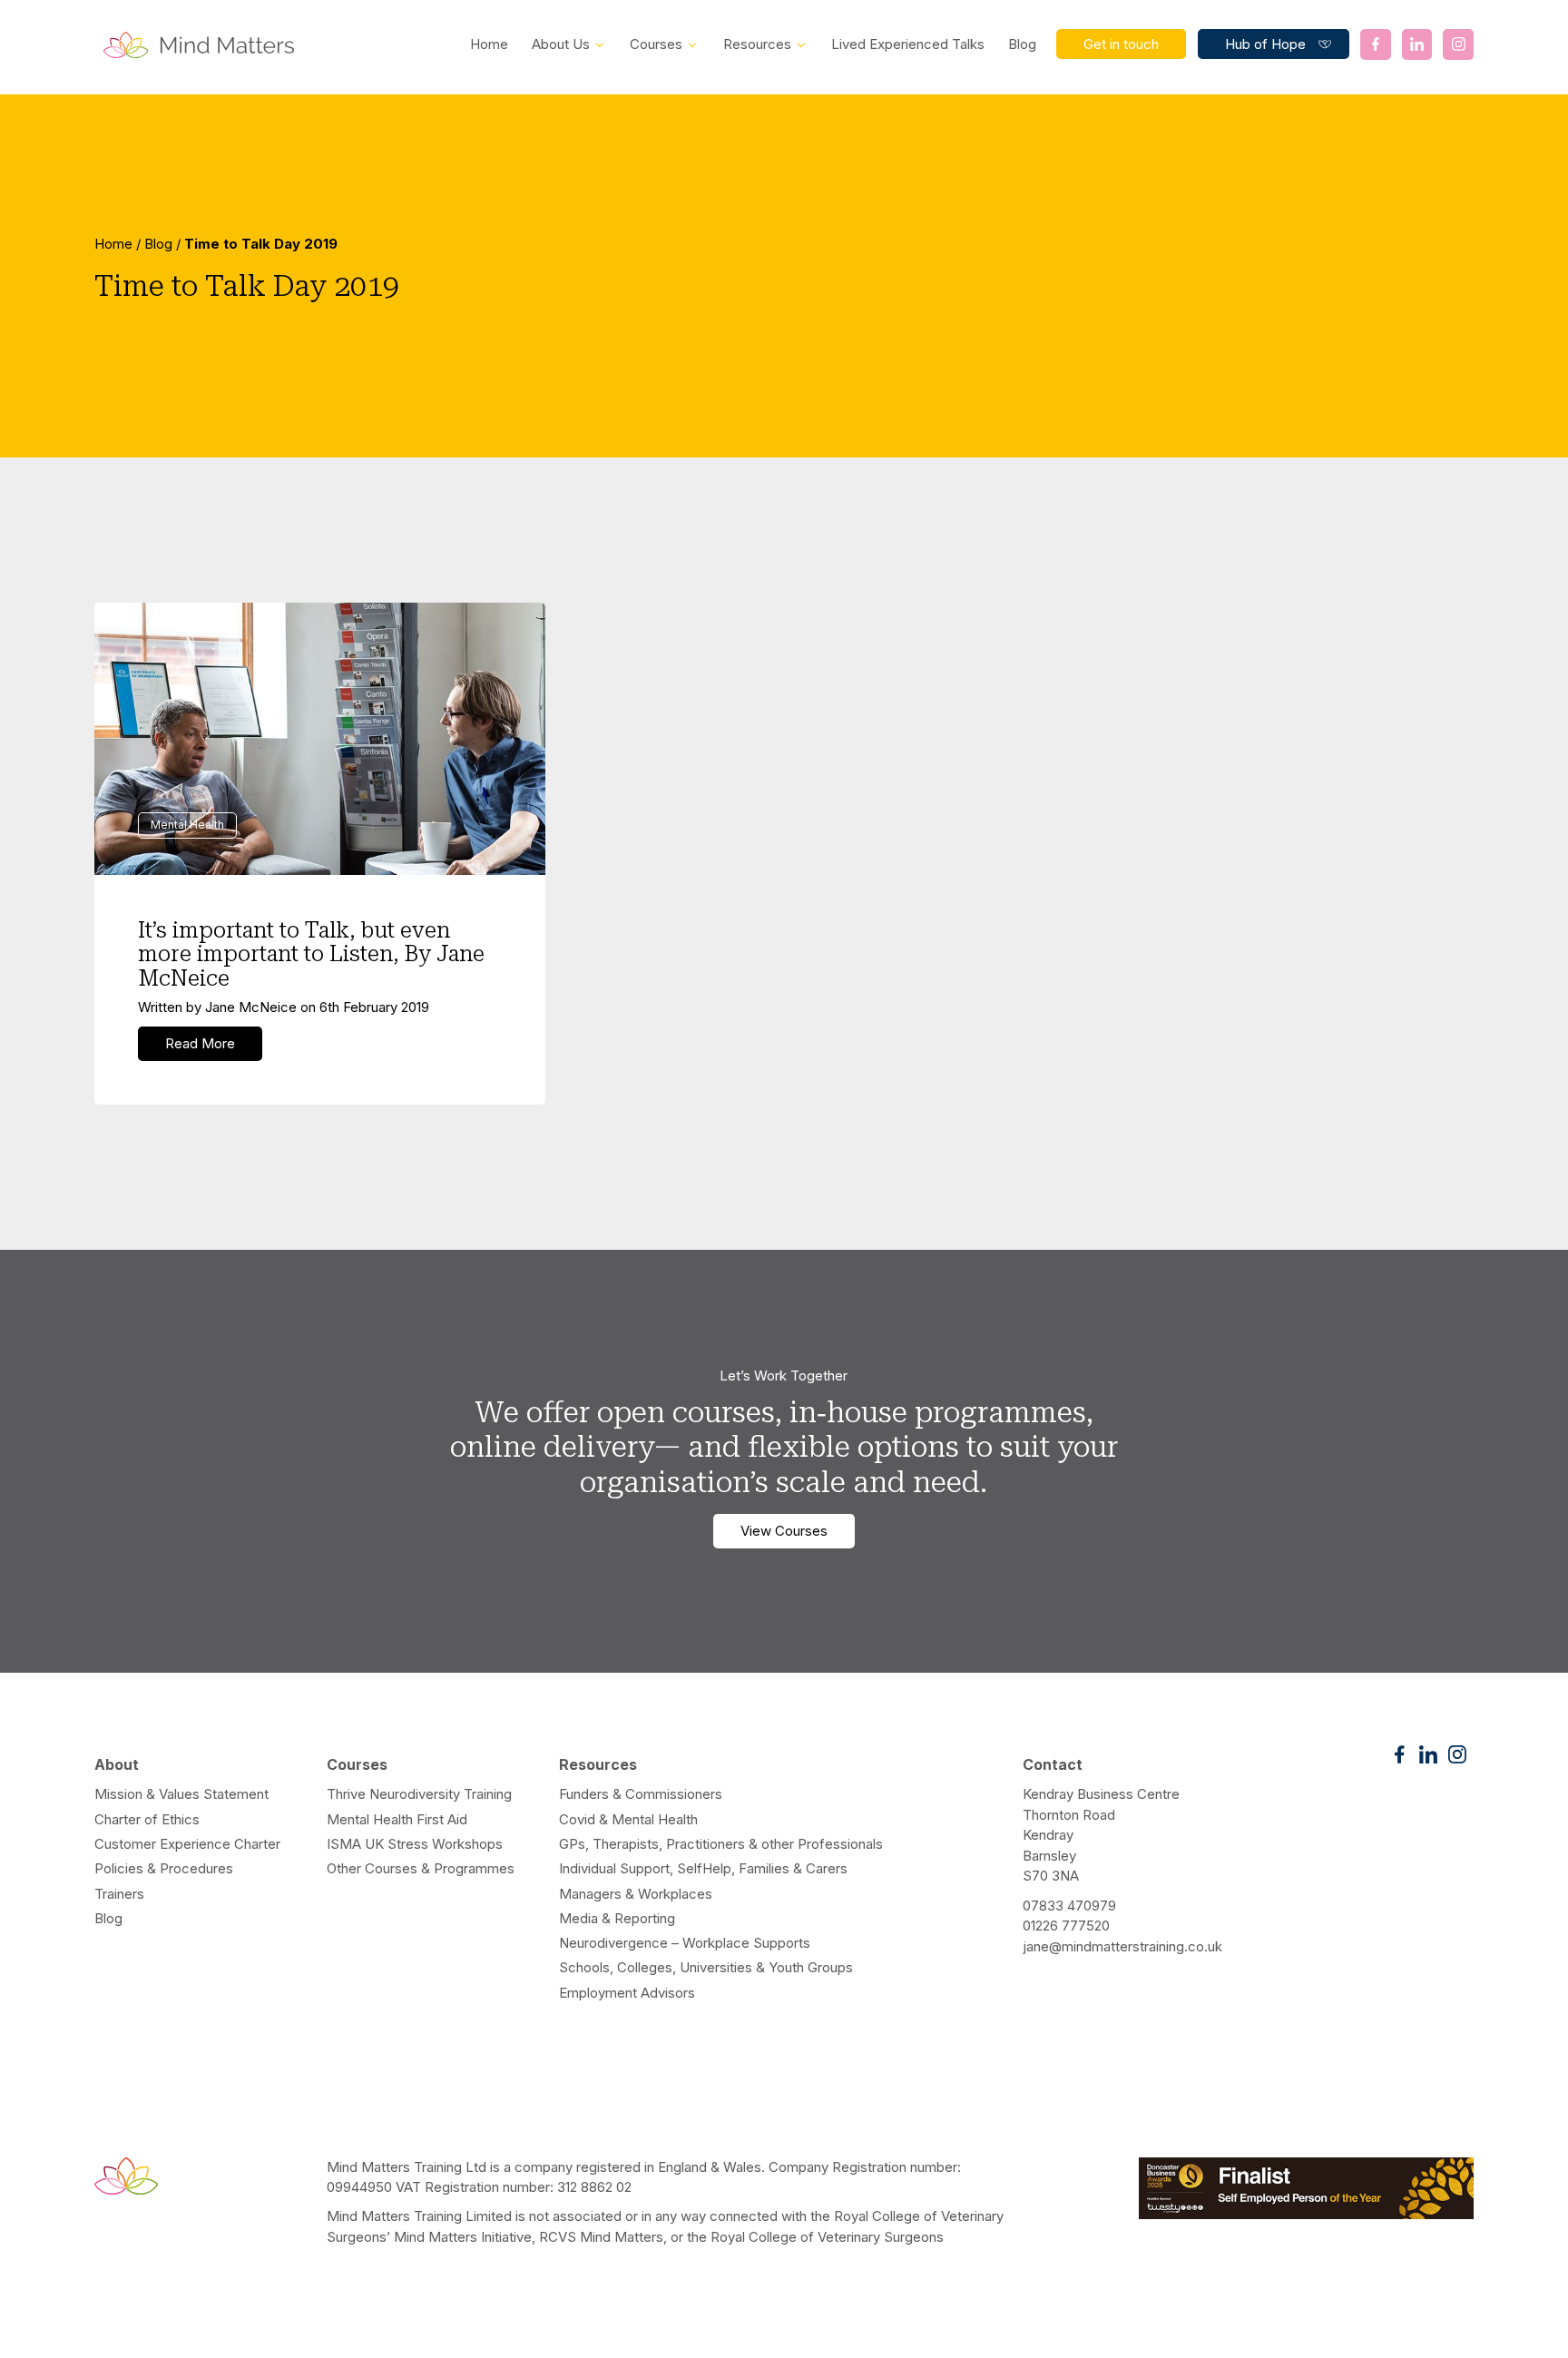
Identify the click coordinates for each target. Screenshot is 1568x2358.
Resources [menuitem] (757, 44)
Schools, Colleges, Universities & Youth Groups (706, 1967)
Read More (200, 1043)
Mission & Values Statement (181, 1794)
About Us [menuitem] (561, 44)
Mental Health (187, 825)
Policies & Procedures (164, 1868)
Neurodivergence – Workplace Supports (685, 1943)
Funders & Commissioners (641, 1794)
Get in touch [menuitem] (1121, 44)
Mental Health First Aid (397, 1819)
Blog (158, 244)
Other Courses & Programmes (421, 1868)
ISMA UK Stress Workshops (415, 1844)
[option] (784, 276)
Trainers (119, 1894)
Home (113, 244)
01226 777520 (1066, 1926)
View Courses (784, 1531)
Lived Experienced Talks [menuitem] (908, 44)
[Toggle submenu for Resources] (801, 44)
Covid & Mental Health (628, 1819)
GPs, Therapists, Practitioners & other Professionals (721, 1844)
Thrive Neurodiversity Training (419, 1794)
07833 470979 (1069, 1906)
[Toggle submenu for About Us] (600, 44)
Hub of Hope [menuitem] (1265, 44)
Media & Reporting (617, 1918)
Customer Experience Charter (187, 1844)
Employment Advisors (627, 1993)
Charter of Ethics (147, 1819)
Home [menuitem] (489, 44)
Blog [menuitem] (1022, 44)
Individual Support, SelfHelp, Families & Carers (703, 1868)
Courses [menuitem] (656, 44)
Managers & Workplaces (636, 1894)
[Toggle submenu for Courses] (692, 44)
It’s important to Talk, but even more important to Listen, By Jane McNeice (311, 954)
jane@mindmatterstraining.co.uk (1122, 1946)
